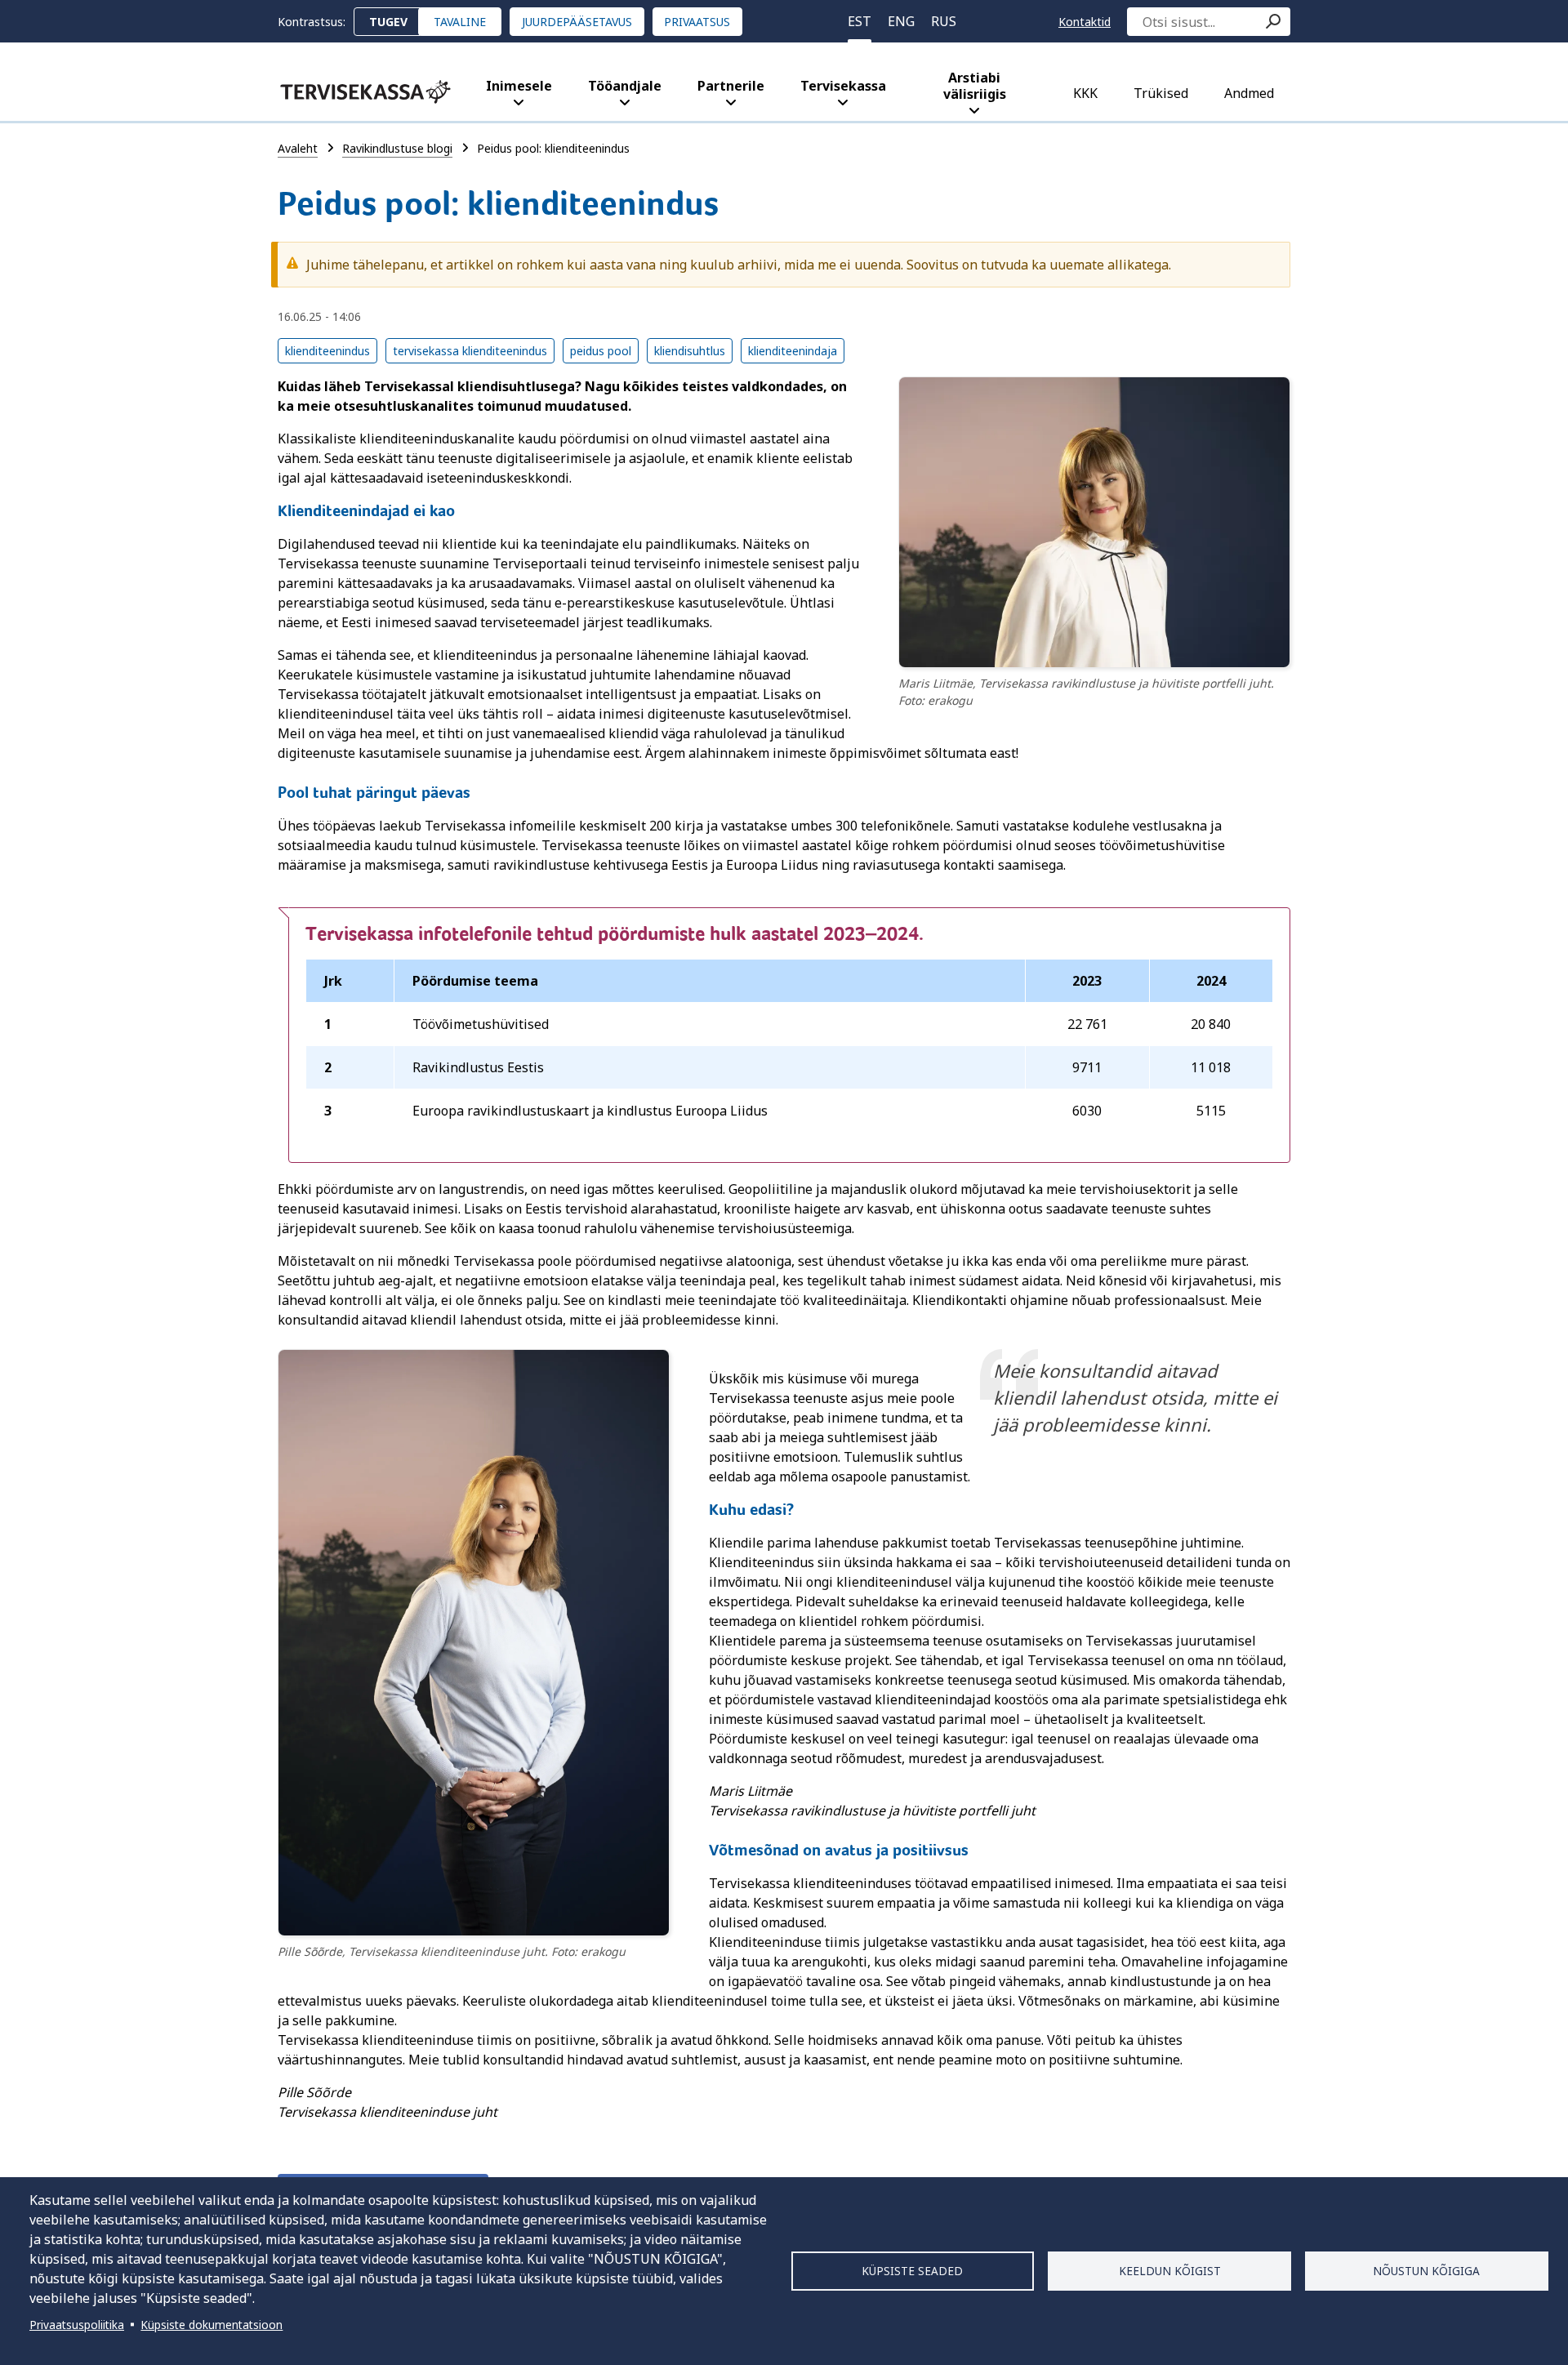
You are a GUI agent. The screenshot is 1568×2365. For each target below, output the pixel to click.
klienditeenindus (327, 351)
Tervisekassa (843, 86)
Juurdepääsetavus (577, 22)
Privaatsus (697, 22)
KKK (1085, 93)
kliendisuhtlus (690, 351)
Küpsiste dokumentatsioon (212, 2325)
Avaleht (298, 148)
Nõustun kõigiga (1426, 2271)
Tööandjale (625, 86)
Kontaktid (1085, 22)
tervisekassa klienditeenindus (470, 351)
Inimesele (519, 86)
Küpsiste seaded (912, 2271)
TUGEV (388, 22)
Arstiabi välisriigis (975, 86)
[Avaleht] (365, 92)
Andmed (1249, 93)
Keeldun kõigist (1170, 2271)
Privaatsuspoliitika (77, 2325)
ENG (901, 21)
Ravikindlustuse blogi (397, 148)
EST (860, 21)
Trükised (1161, 93)
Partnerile (731, 86)
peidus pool (601, 351)
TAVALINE (460, 22)
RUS (944, 21)
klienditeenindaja (793, 351)
